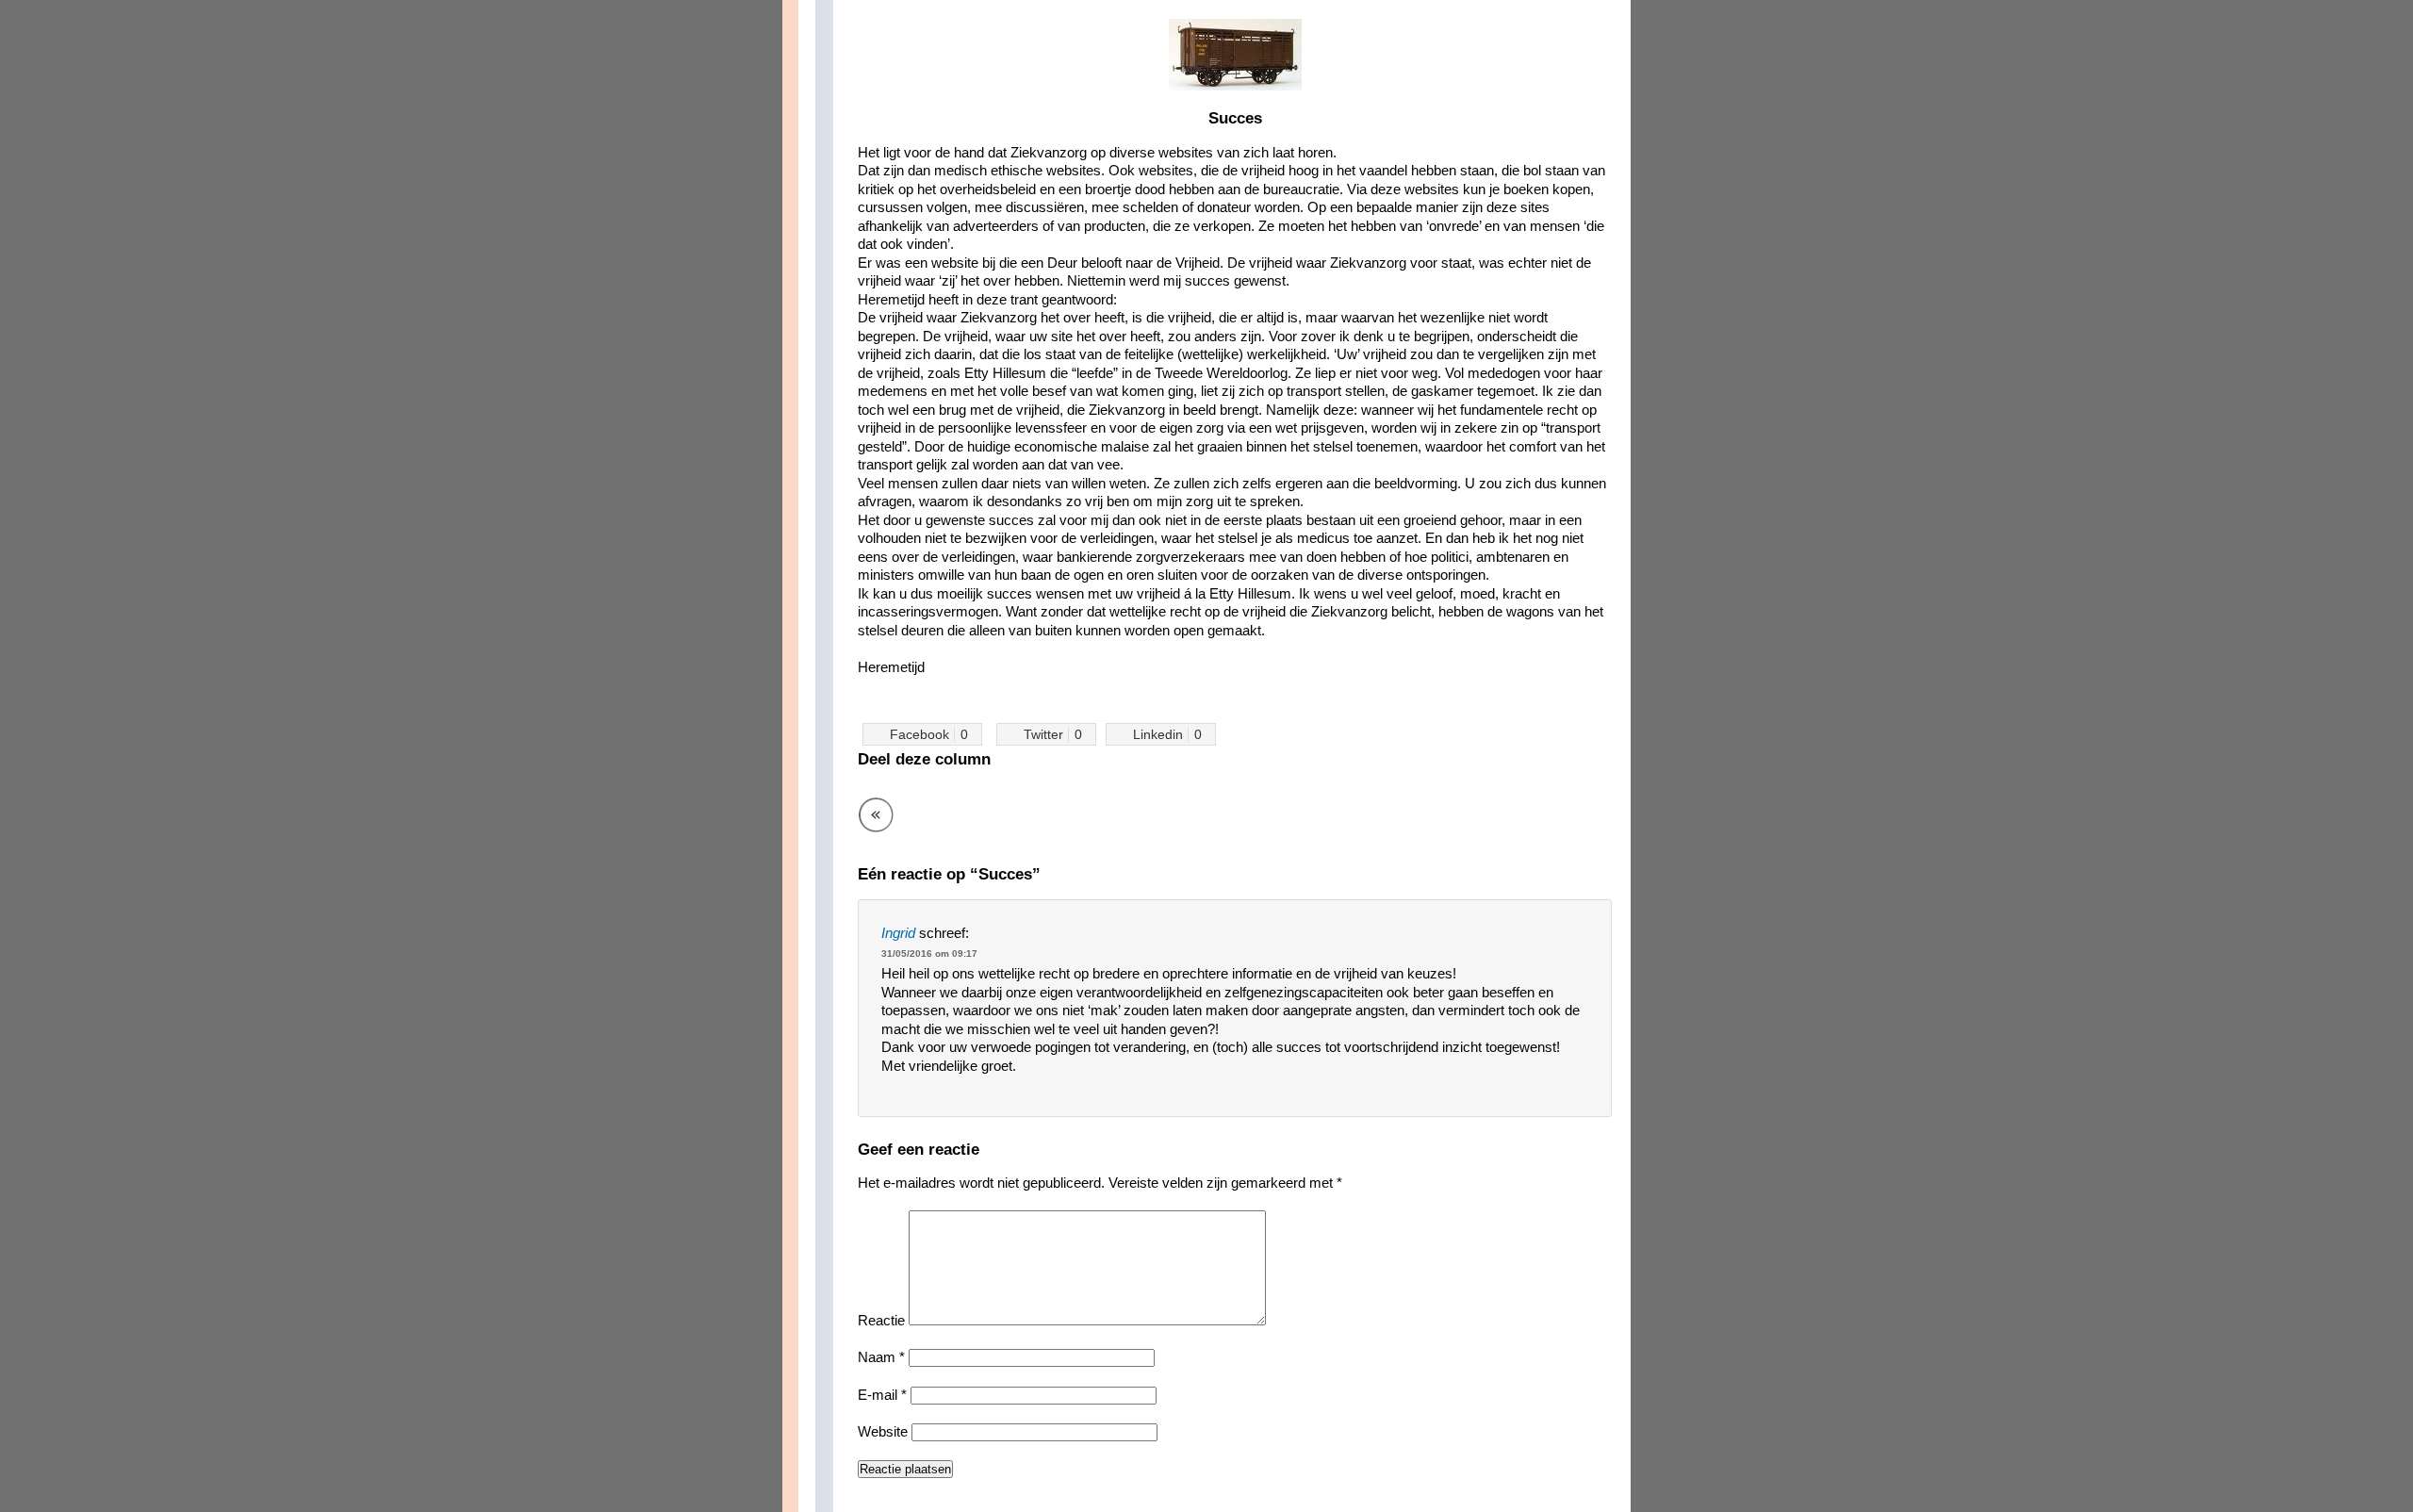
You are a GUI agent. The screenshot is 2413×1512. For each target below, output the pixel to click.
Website (883, 1431)
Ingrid (898, 933)
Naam (881, 1357)
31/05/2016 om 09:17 (929, 953)
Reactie (881, 1320)
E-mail (882, 1395)
